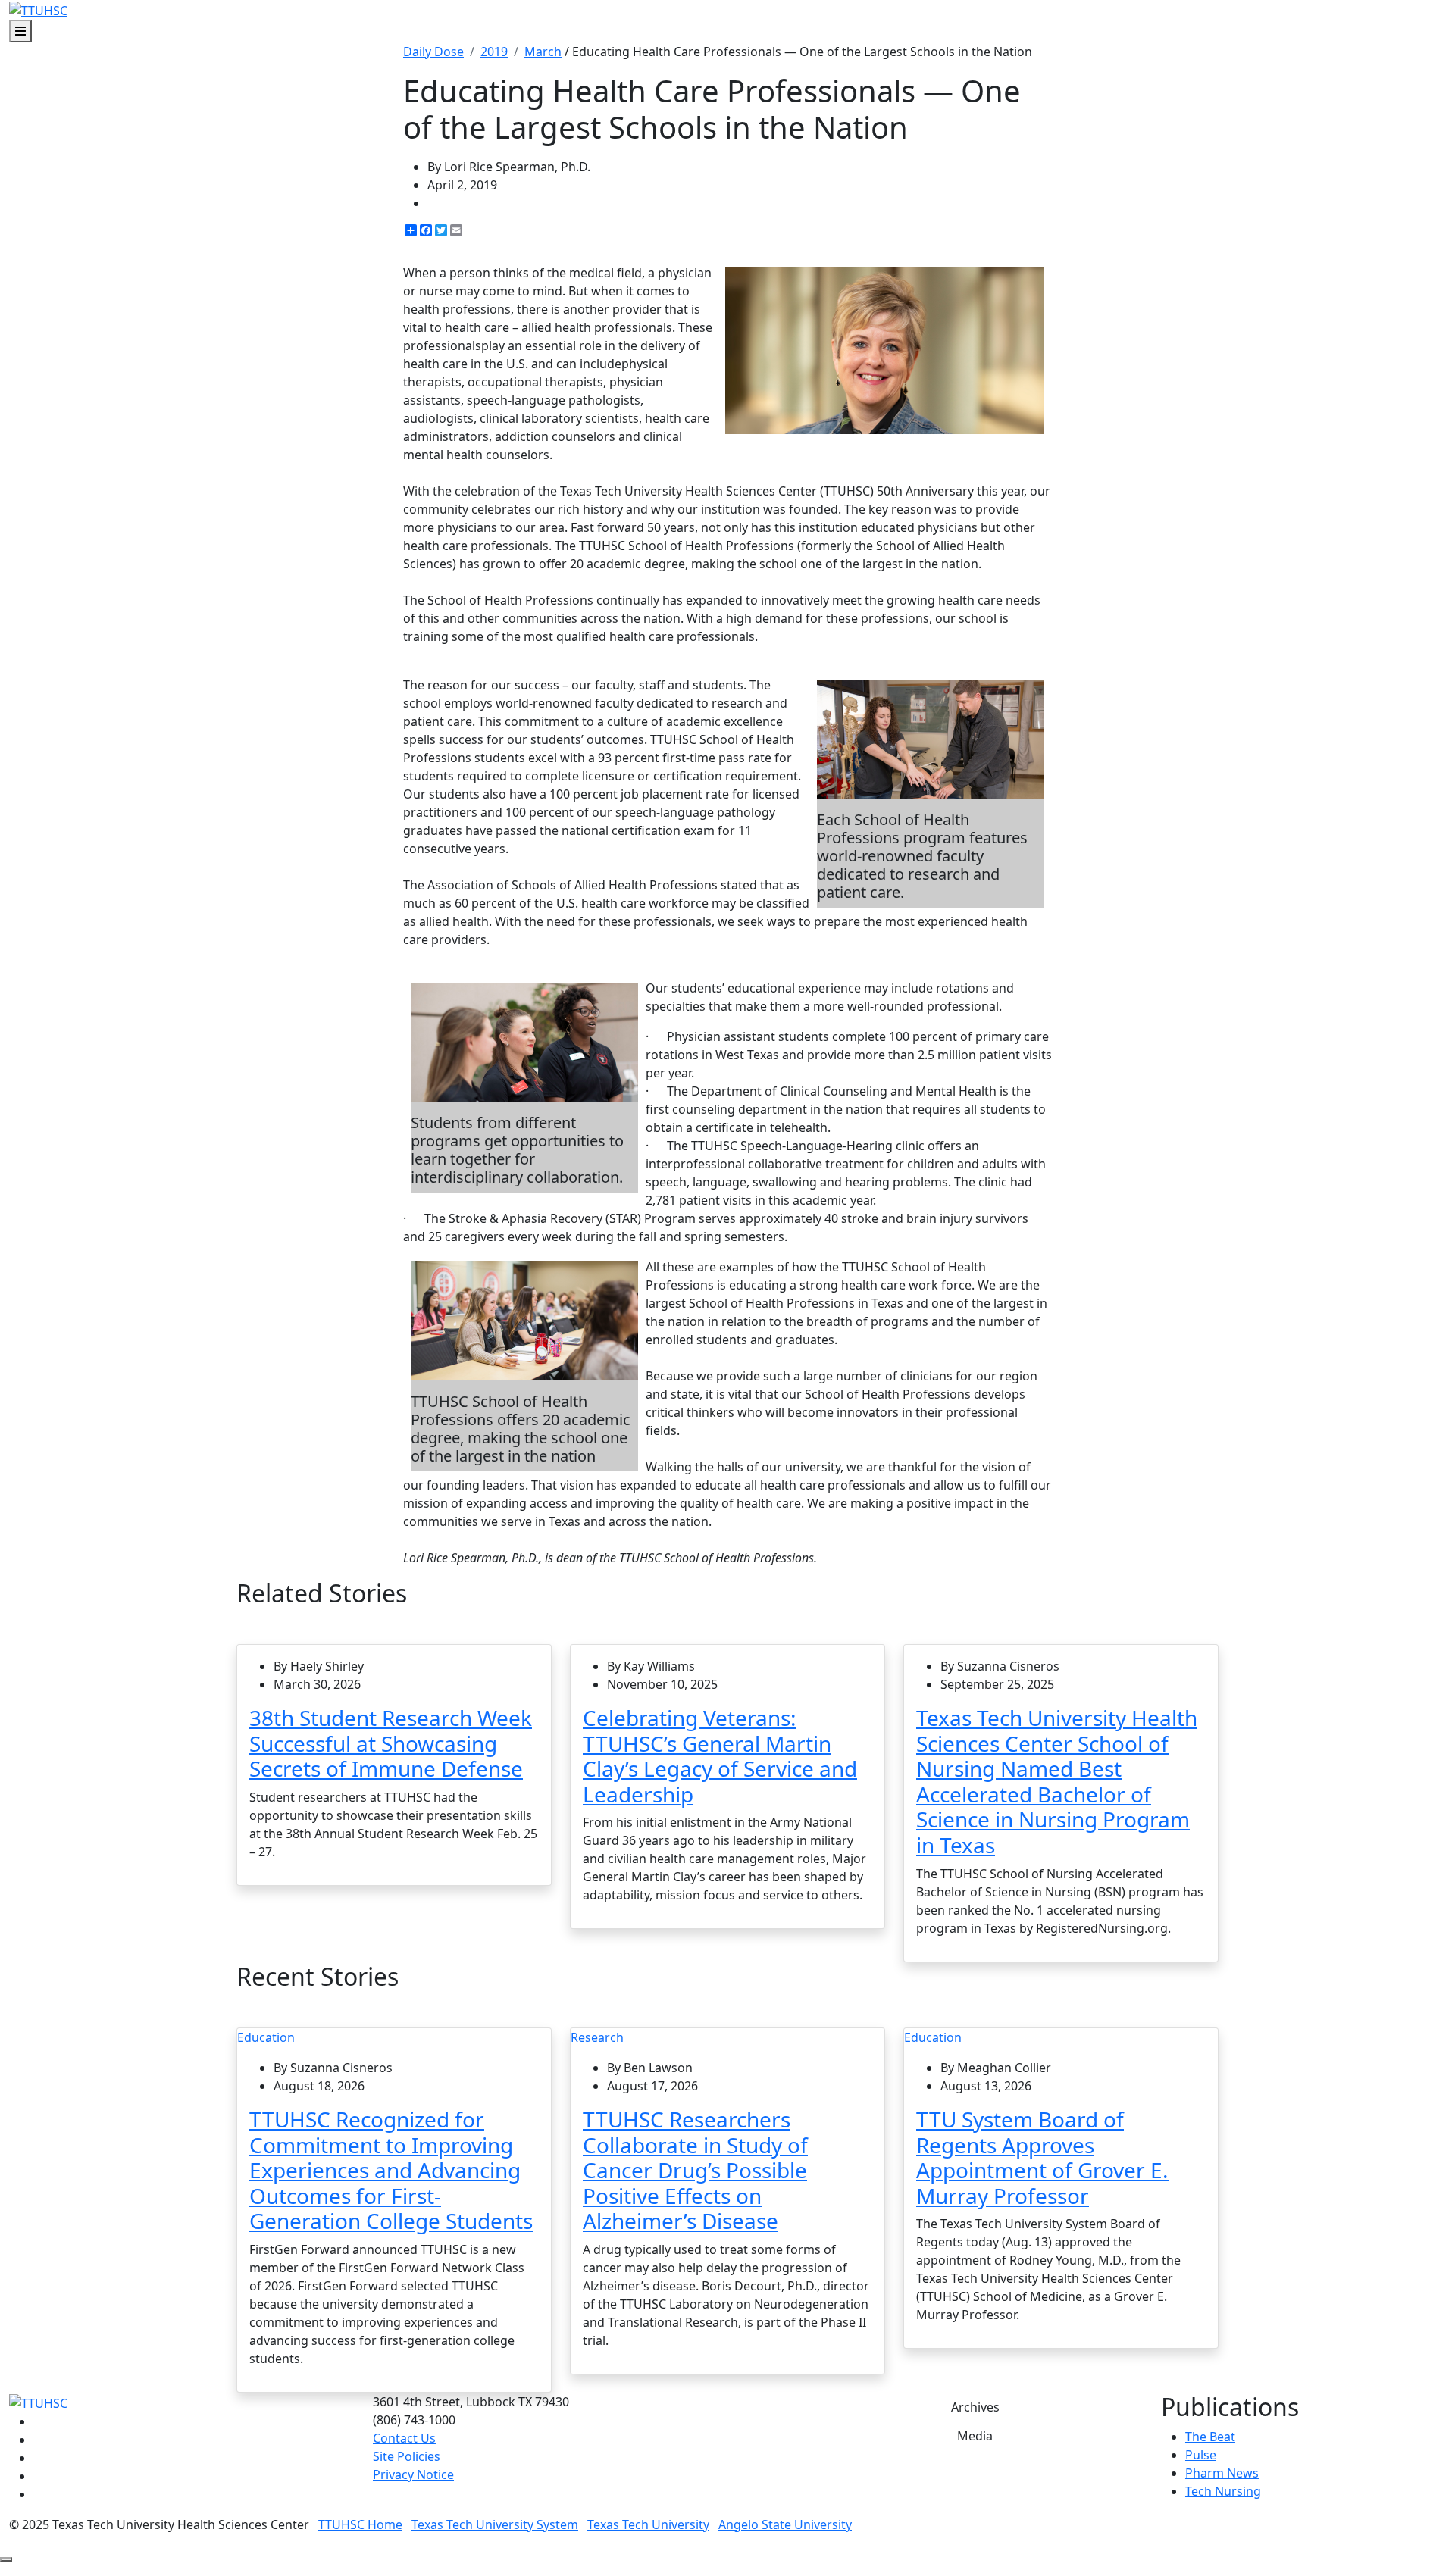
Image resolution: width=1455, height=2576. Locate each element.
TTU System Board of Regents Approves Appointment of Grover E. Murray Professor (1042, 2157)
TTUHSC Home (360, 2524)
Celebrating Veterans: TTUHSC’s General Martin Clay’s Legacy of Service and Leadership (720, 1756)
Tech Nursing (1223, 2491)
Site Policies (407, 2456)
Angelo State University (785, 2524)
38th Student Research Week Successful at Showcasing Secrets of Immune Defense (391, 1743)
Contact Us (404, 2438)
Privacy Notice (413, 2474)
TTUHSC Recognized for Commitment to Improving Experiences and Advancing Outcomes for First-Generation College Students (391, 2170)
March (543, 52)
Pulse (1201, 2455)
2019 (494, 52)
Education (266, 2037)
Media (975, 2436)
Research (597, 2037)
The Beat (1210, 2437)
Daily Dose (433, 52)
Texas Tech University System (495, 2524)
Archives (975, 2407)
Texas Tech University (648, 2524)
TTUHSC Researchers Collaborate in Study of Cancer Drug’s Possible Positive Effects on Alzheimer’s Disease (695, 2170)
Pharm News (1222, 2473)
